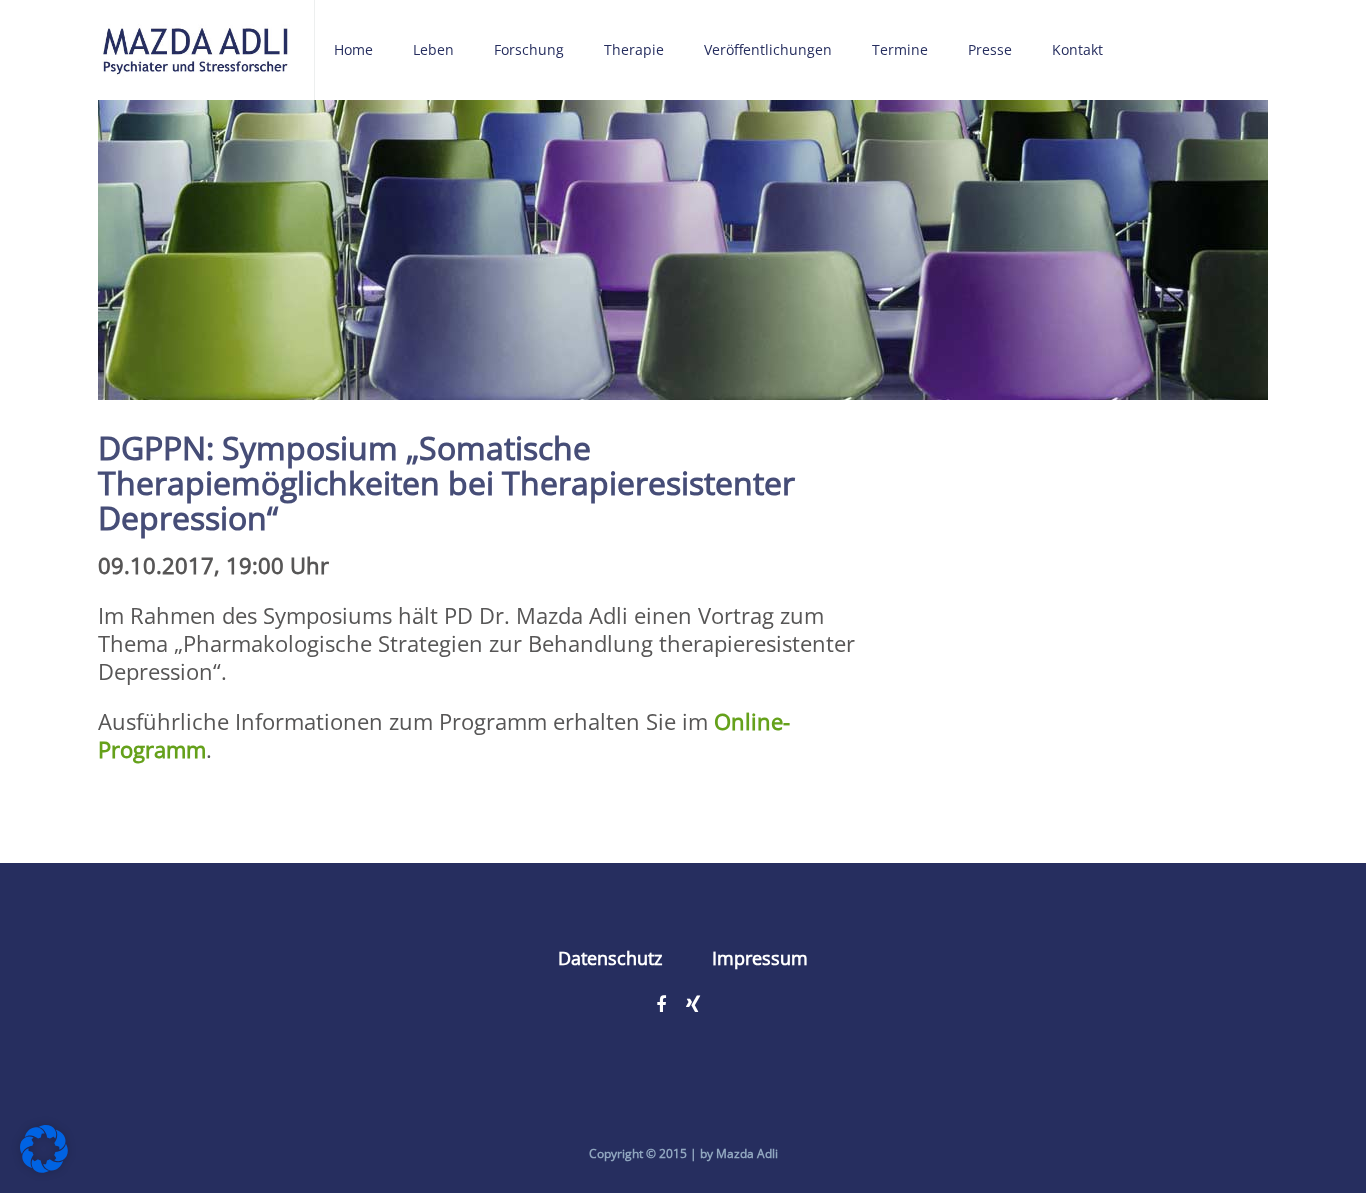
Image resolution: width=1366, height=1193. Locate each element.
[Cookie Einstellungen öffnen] (44, 1164)
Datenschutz (610, 958)
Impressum (760, 958)
